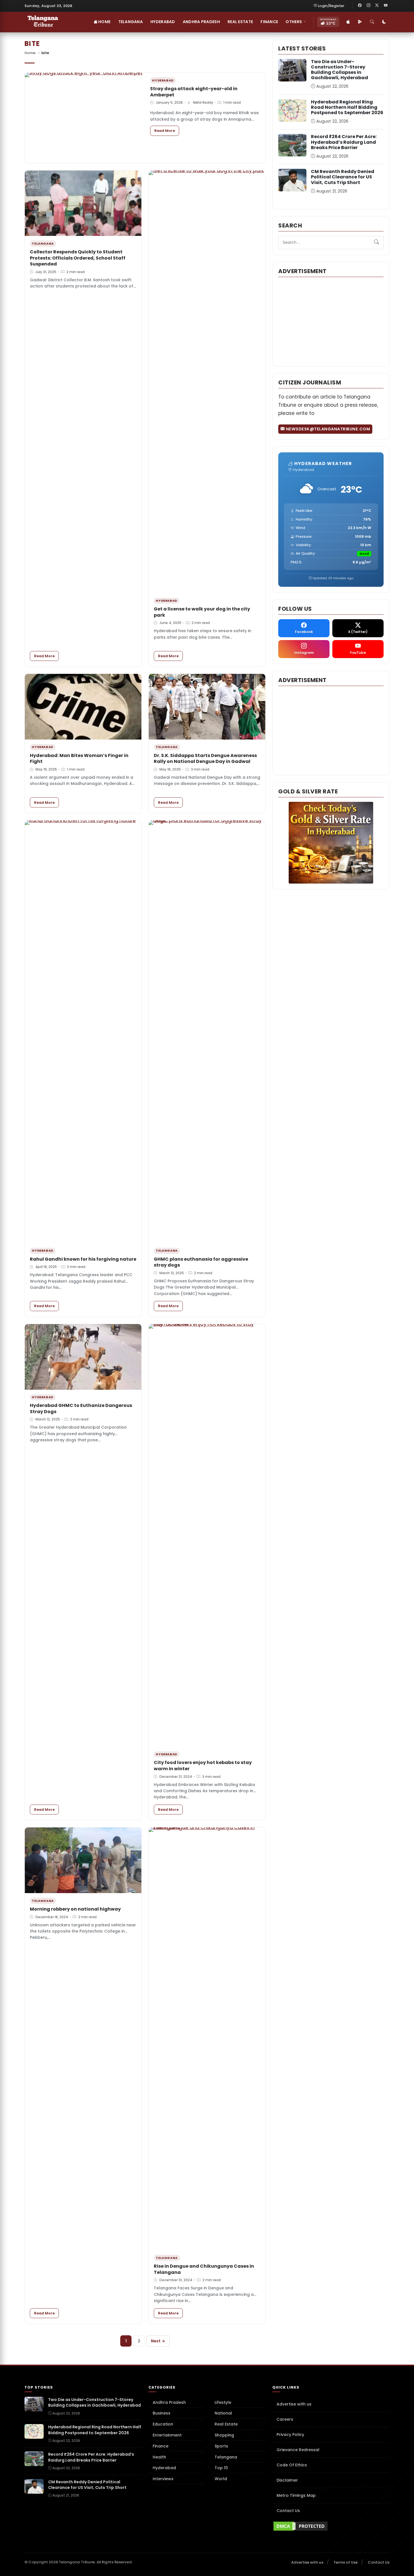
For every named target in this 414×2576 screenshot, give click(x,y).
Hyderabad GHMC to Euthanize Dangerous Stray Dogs (81, 1408)
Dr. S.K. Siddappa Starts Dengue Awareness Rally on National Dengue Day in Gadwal (205, 759)
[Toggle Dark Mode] (384, 22)
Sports (221, 2446)
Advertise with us (294, 2404)
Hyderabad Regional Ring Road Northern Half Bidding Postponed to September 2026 (347, 107)
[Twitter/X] (377, 6)
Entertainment (167, 2435)
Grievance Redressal (298, 2450)
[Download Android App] (360, 22)
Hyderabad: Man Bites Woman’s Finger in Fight (79, 759)
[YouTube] (386, 6)
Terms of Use (346, 2562)
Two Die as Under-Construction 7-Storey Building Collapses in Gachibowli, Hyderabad (340, 70)
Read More (167, 130)
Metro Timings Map (296, 2495)
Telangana (131, 22)
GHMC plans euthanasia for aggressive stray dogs (201, 1262)
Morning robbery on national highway (75, 1909)
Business (162, 2413)
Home (104, 22)
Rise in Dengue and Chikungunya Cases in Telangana (204, 2269)
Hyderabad (163, 22)
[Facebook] (360, 6)
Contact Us (288, 2511)
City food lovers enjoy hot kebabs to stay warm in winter (203, 1766)
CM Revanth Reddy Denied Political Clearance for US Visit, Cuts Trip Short (343, 177)
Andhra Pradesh (201, 22)
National (223, 2413)
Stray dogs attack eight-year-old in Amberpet (194, 92)
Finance (269, 22)
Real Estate (240, 22)
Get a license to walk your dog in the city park (202, 612)
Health (159, 2457)
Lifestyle (223, 2402)
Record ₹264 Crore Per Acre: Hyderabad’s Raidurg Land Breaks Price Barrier (344, 142)
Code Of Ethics (292, 2465)
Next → (158, 2341)
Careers (285, 2419)
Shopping (224, 2435)
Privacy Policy (290, 2435)
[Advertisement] (331, 321)
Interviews (163, 2479)
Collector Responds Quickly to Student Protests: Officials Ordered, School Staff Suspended (78, 258)
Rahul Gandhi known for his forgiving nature (83, 1259)
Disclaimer (287, 2480)
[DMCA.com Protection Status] (331, 2526)
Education (163, 2424)
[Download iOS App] (348, 22)
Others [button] (294, 22)
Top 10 (221, 2468)
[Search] (372, 22)
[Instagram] (368, 6)
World (221, 2479)
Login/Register (331, 6)
